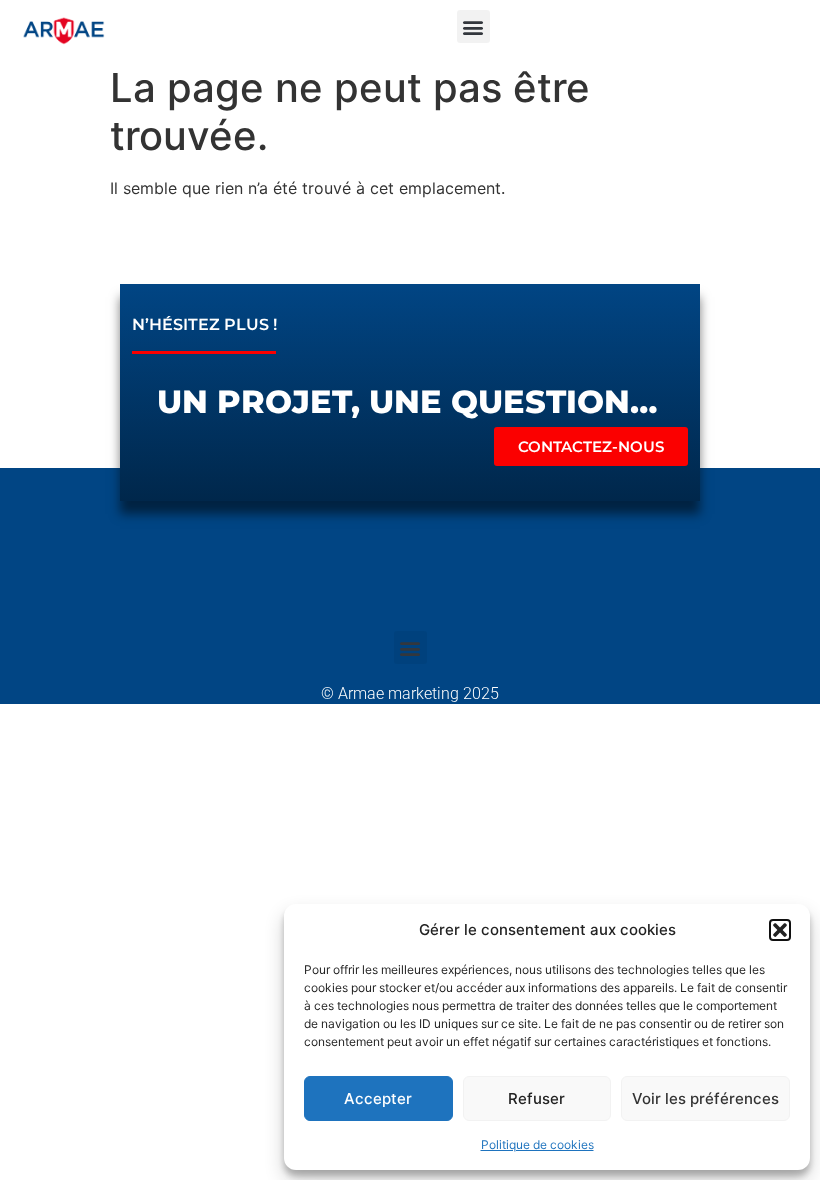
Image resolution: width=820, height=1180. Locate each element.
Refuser (536, 1098)
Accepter (378, 1098)
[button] (780, 930)
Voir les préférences (705, 1098)
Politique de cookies (537, 1144)
